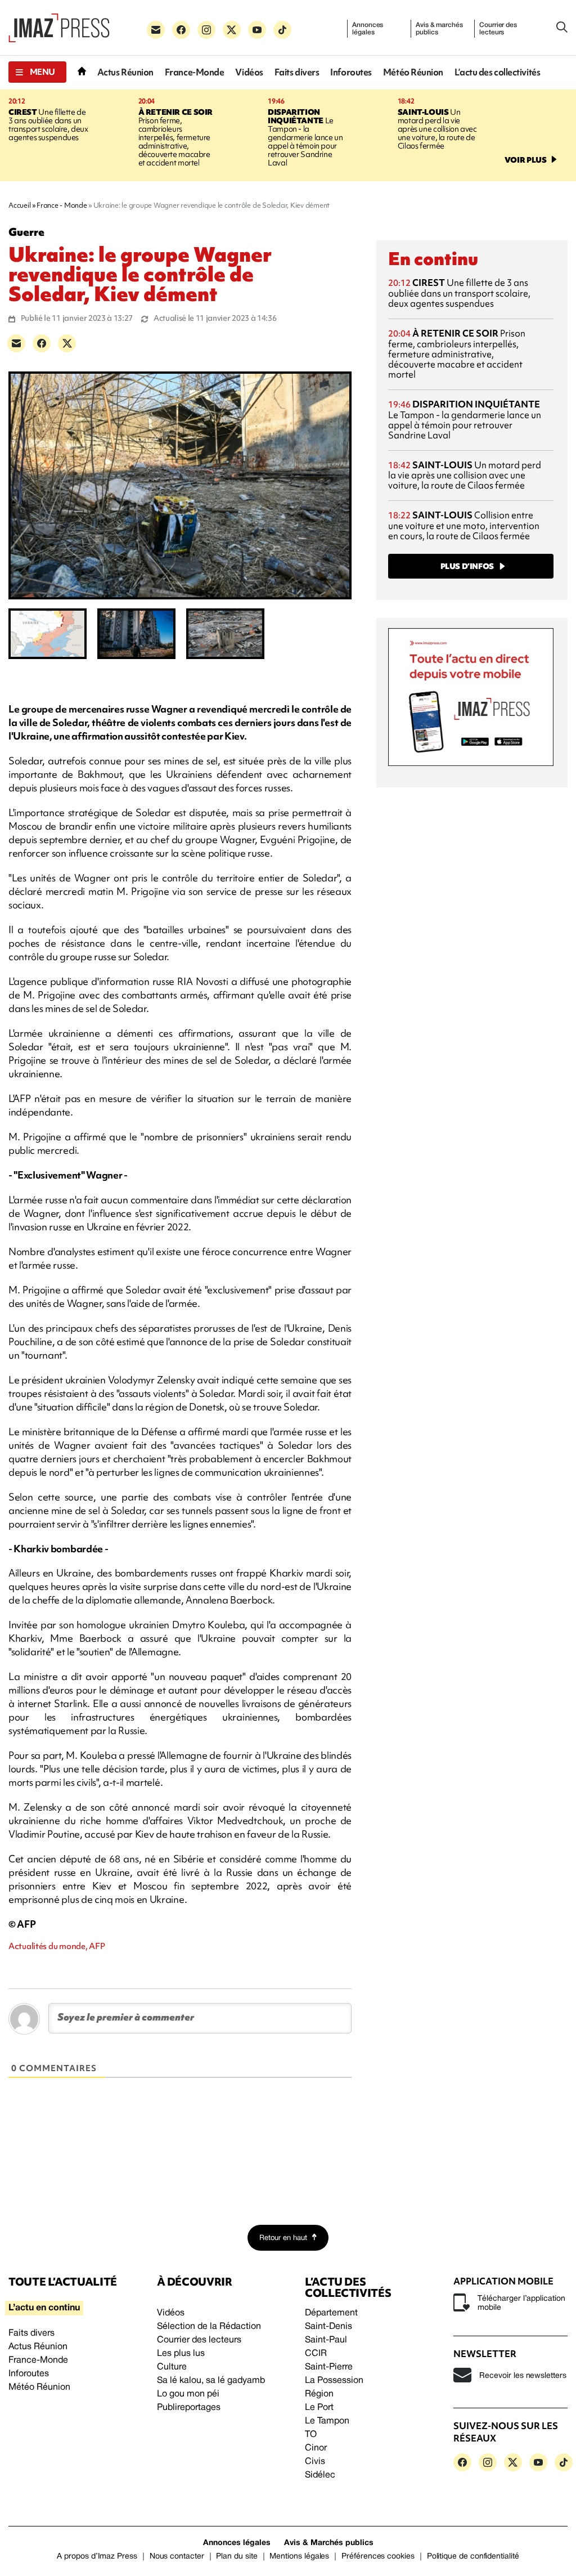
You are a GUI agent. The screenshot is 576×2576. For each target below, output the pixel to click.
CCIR (316, 2354)
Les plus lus (181, 2354)
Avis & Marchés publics (329, 2543)
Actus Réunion (125, 72)
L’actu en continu (44, 2308)
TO (311, 2435)
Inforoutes (351, 72)
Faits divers (297, 72)
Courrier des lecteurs (498, 29)
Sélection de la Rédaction (209, 2327)
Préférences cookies (378, 2557)
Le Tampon (327, 2421)
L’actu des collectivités (497, 72)
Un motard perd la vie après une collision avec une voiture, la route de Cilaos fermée (437, 129)
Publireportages (189, 2408)
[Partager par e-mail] (16, 343)
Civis (315, 2462)
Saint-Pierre (329, 2367)
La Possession (334, 2381)
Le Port (319, 2408)
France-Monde (195, 72)
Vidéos (249, 72)
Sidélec (320, 2475)
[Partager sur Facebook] (42, 343)
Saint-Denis (328, 2327)
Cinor (316, 2448)
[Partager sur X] (67, 343)
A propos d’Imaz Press (97, 2557)
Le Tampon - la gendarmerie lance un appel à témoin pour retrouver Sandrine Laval (305, 137)
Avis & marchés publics (439, 29)
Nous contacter (177, 2557)
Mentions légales (299, 2557)
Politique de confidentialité (473, 2557)
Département (331, 2313)
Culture (172, 2367)
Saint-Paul (326, 2340)
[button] (37, 72)
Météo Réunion (413, 72)
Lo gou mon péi (188, 2394)
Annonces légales (368, 29)
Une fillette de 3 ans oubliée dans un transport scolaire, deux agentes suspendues (48, 125)
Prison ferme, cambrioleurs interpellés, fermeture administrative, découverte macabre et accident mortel (175, 137)
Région (319, 2394)
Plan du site (237, 2557)
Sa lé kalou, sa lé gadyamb (211, 2381)
